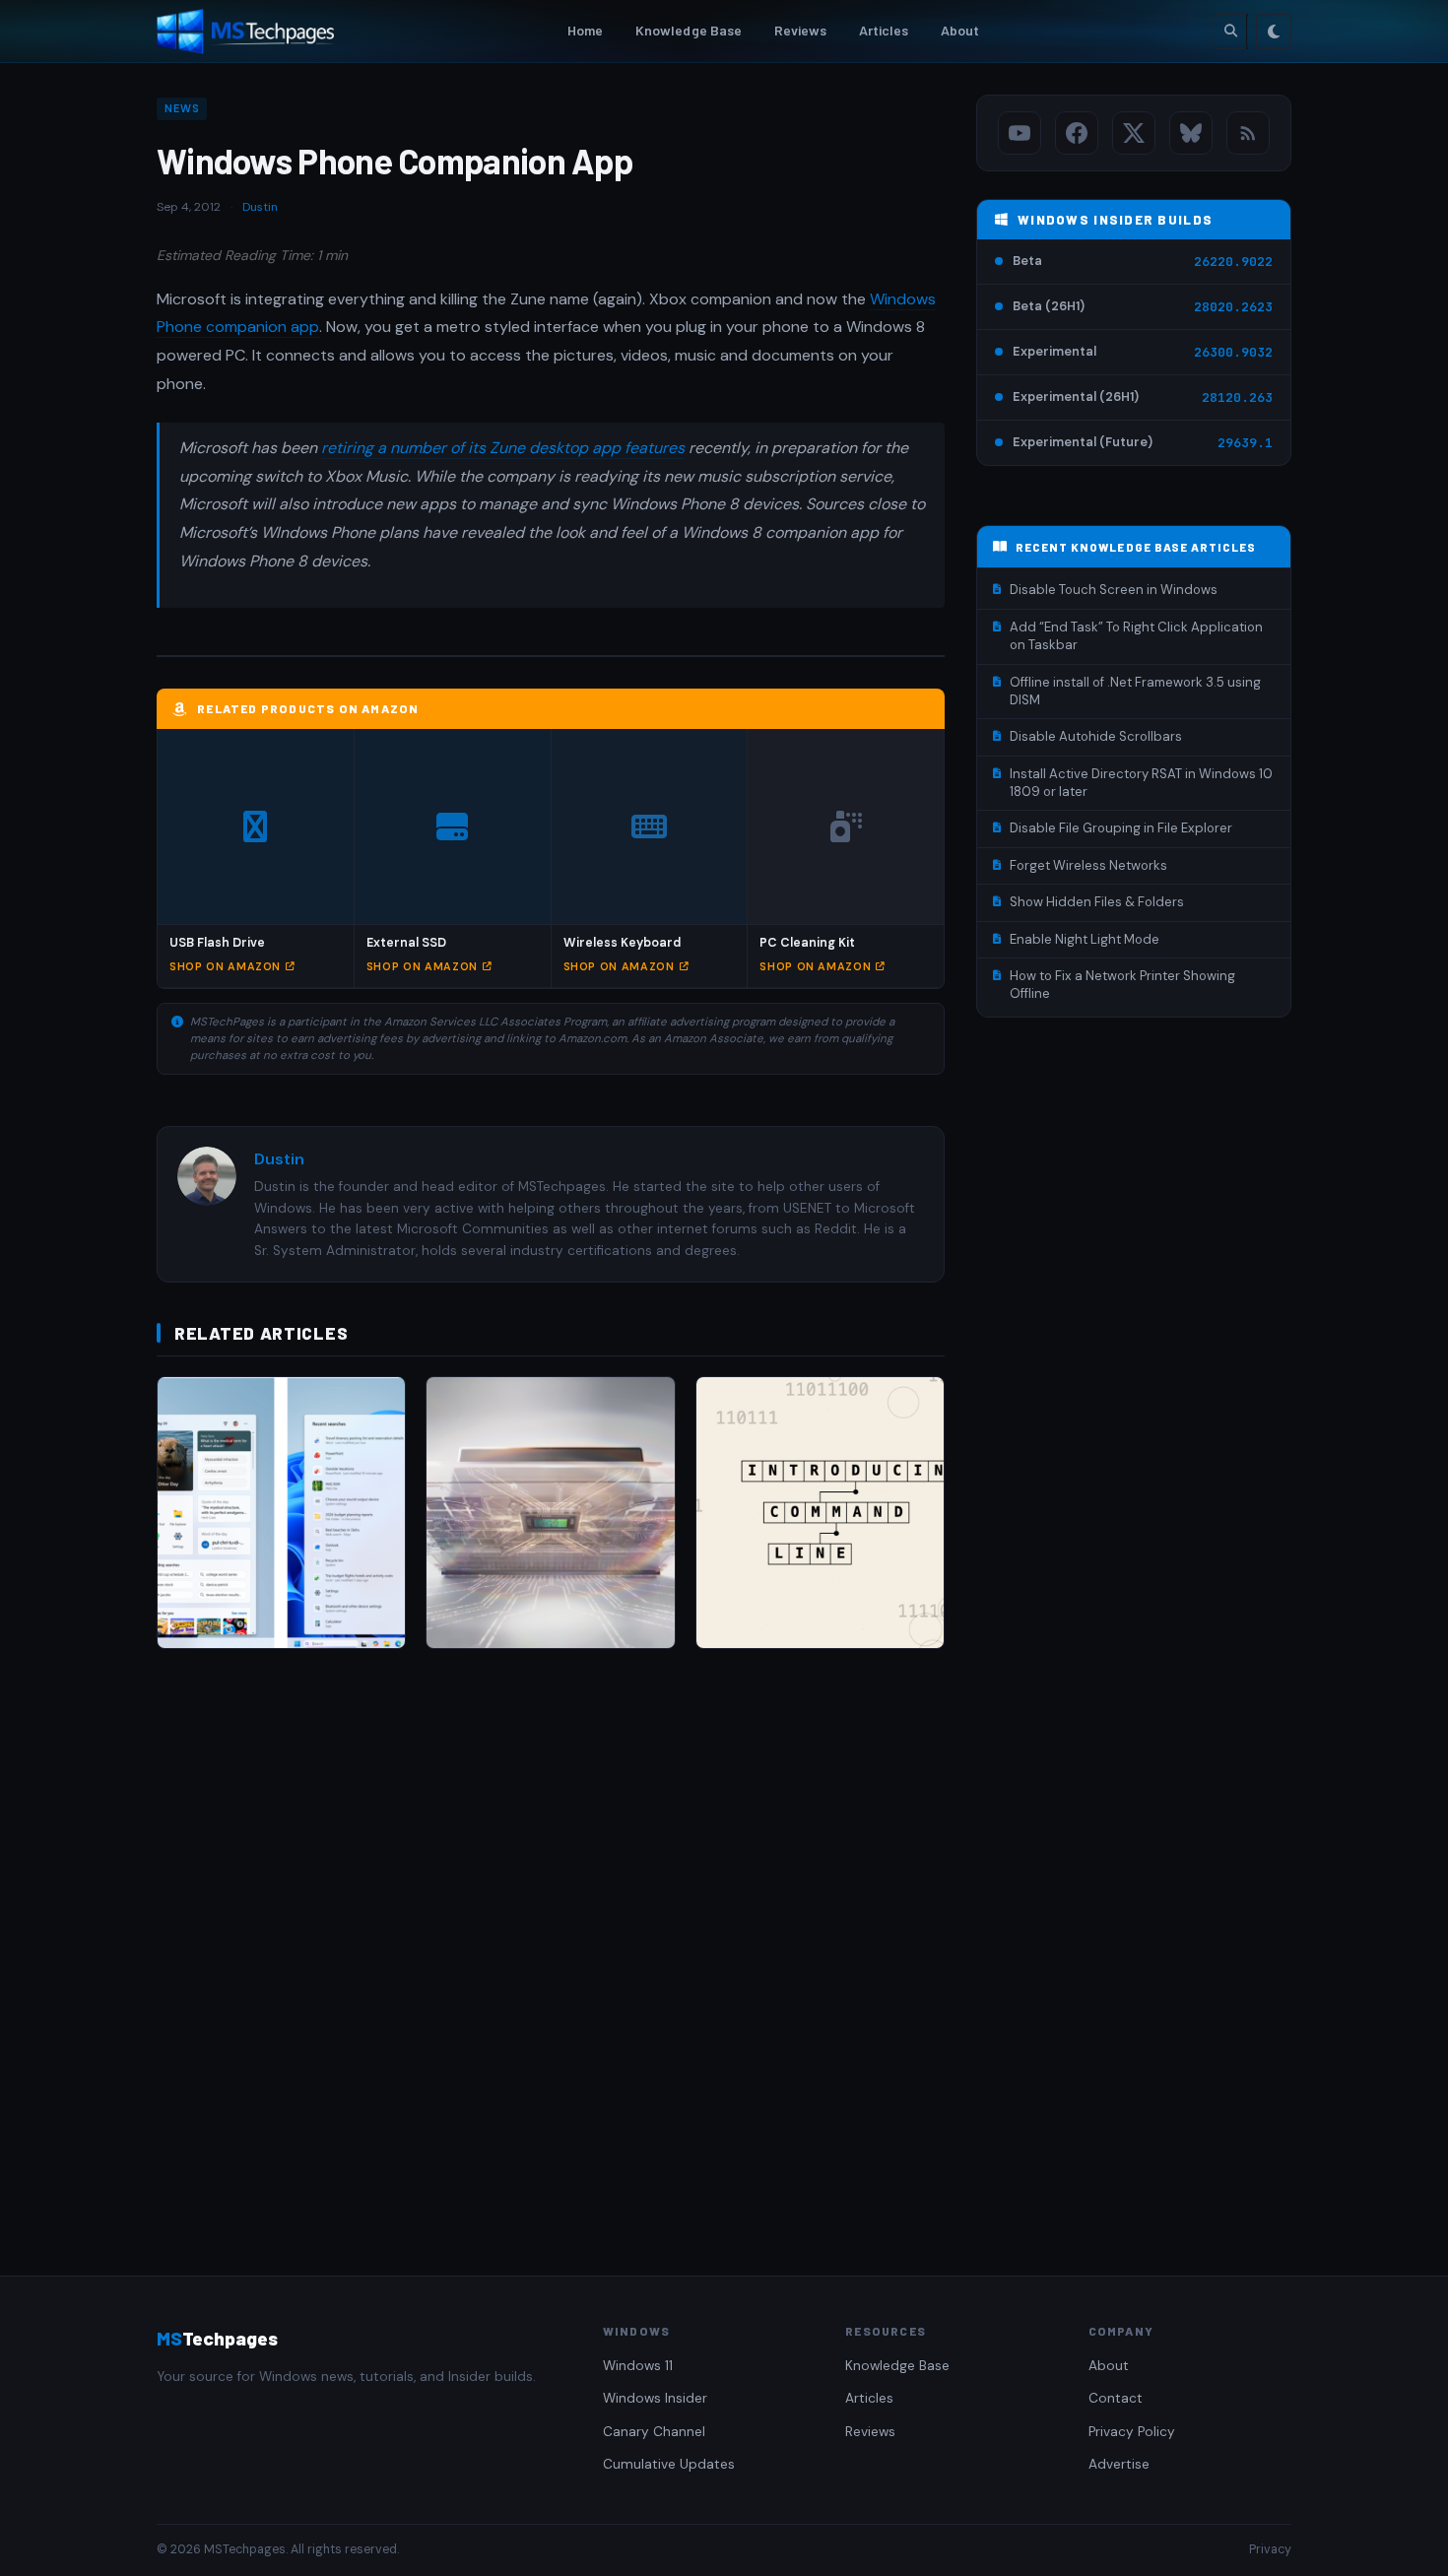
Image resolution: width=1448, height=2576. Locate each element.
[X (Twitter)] (1134, 133)
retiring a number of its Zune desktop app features (503, 448)
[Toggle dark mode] (1274, 32)
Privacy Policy (1132, 2432)
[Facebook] (1077, 133)
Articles (884, 30)
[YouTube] (1020, 133)
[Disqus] (551, 1943)
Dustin (260, 207)
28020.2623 (1233, 307)
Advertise (1119, 2464)
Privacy (1270, 2549)
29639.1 (1245, 443)
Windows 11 (638, 2366)
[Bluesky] (1191, 133)
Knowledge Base (689, 30)
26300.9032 (1233, 352)
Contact (1116, 2398)
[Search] (1230, 32)
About (960, 30)
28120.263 (1237, 397)
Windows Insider (655, 2398)
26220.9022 (1233, 262)
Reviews (801, 30)
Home (586, 30)
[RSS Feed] (1248, 133)
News (182, 108)
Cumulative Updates (669, 2464)
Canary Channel (654, 2432)
